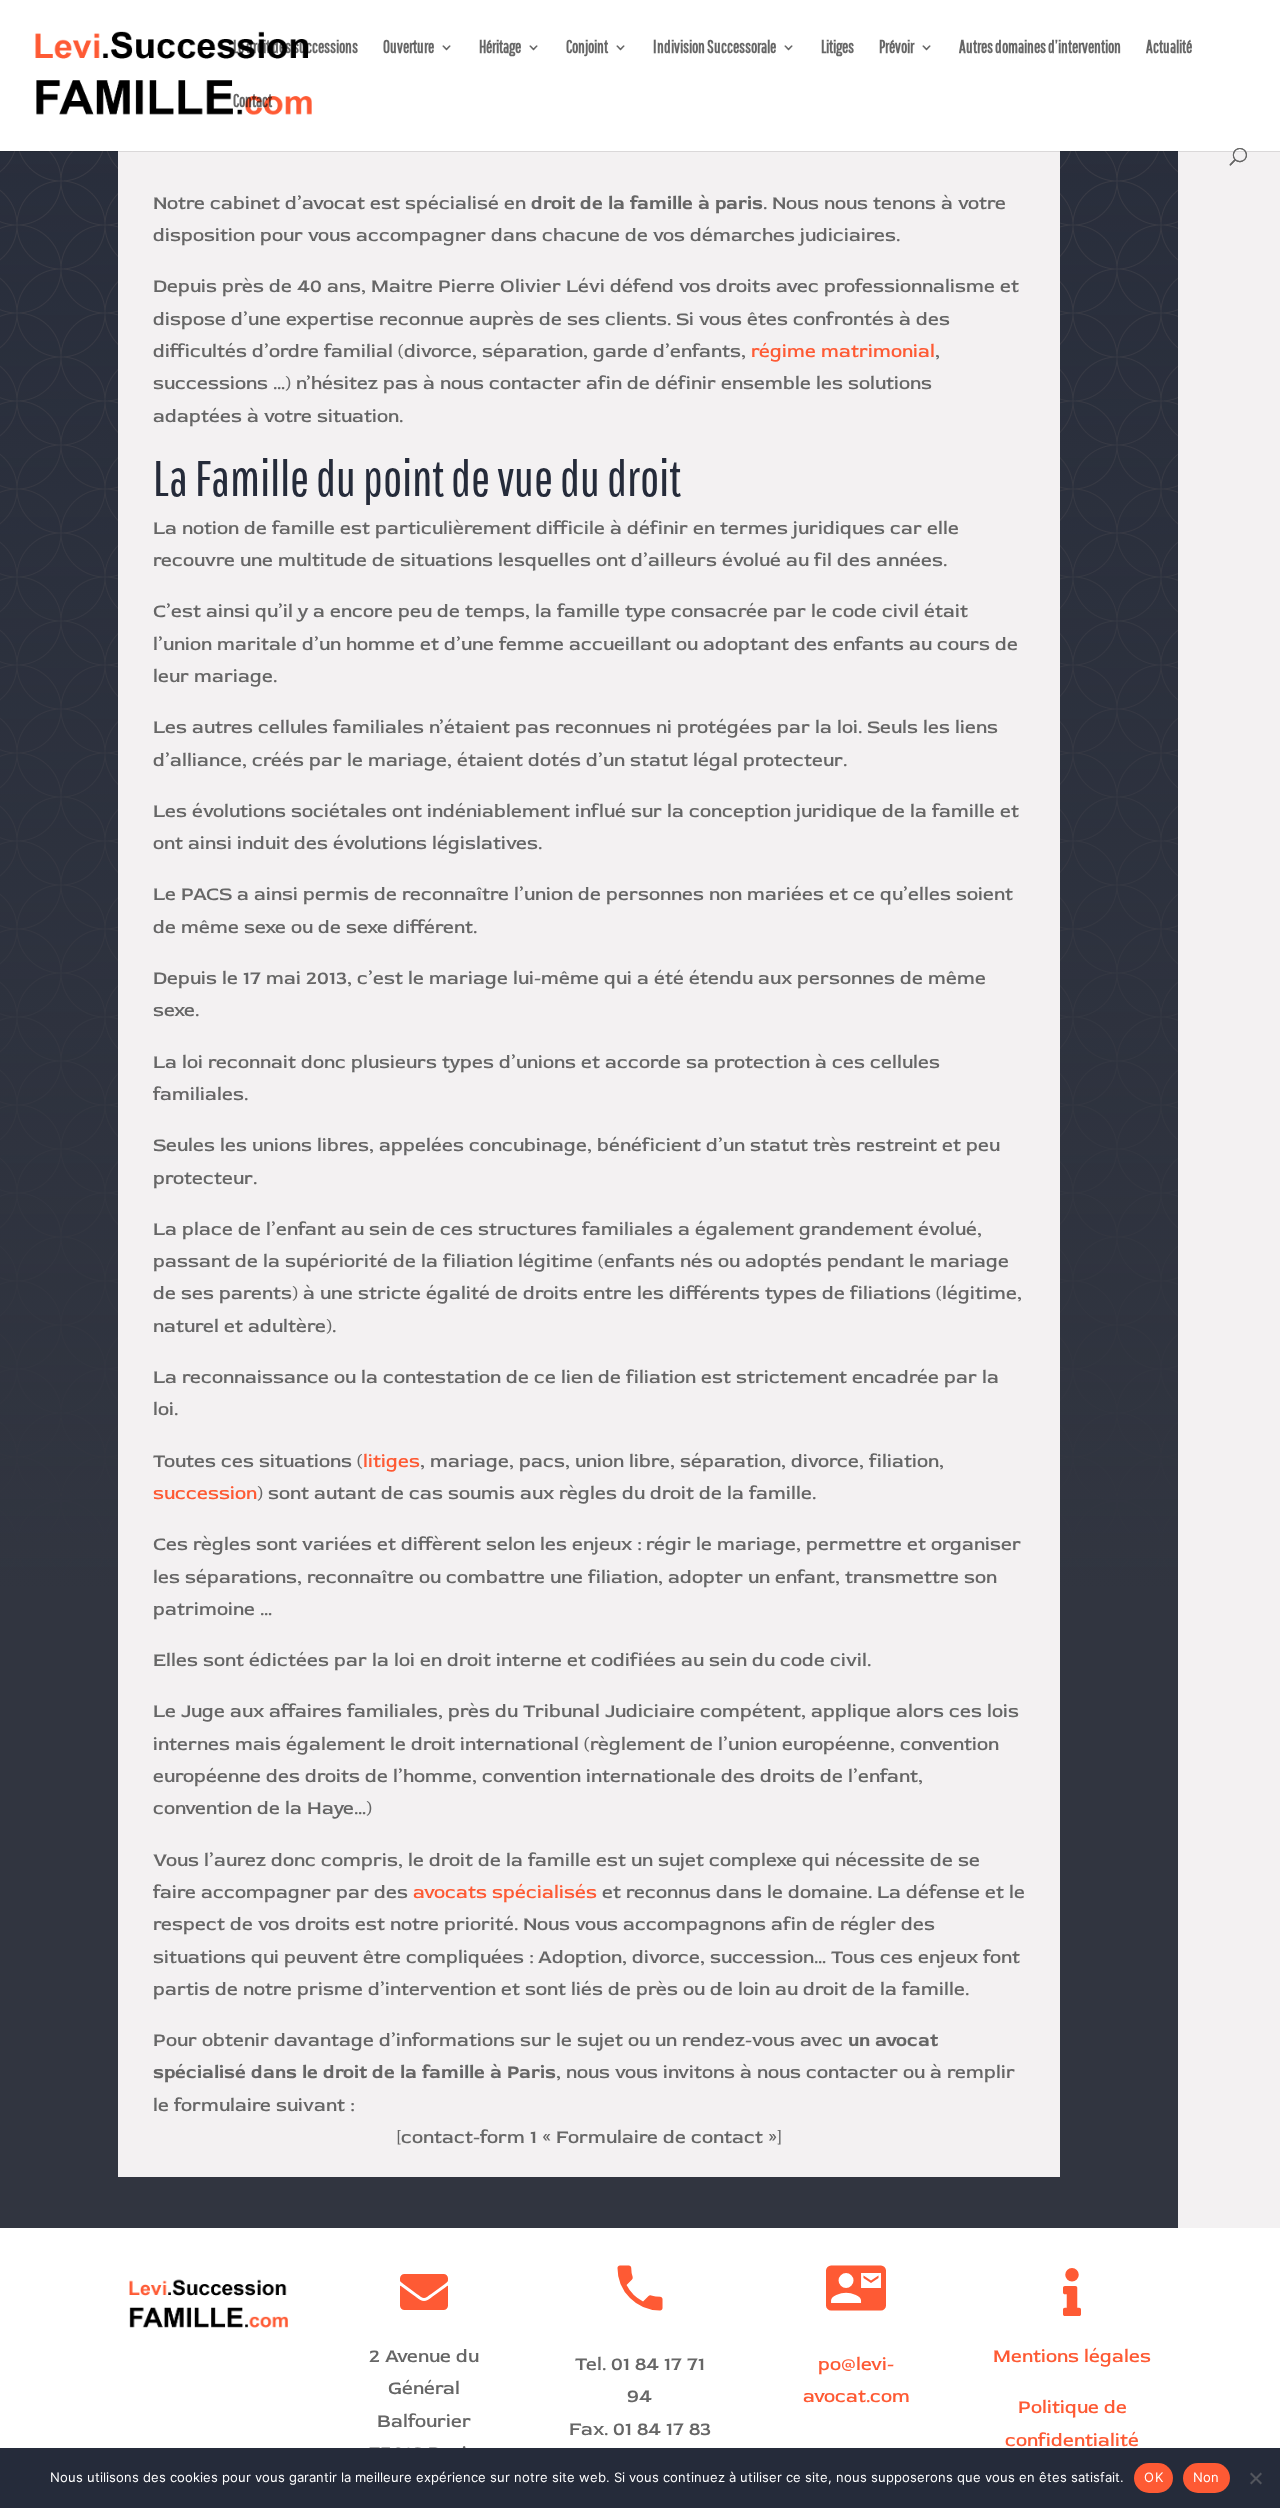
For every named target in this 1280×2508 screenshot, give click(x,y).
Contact (252, 102)
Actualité (1169, 48)
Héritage (500, 48)
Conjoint (587, 48)
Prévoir (896, 48)
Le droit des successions (295, 48)
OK (1153, 2477)
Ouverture (408, 48)
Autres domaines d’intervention (1040, 48)
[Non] (1255, 2478)
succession (205, 1493)
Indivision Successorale (714, 48)
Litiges (837, 48)
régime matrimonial (840, 351)
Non (1206, 2477)
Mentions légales (1072, 2356)
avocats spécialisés (505, 1892)
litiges (391, 1461)
